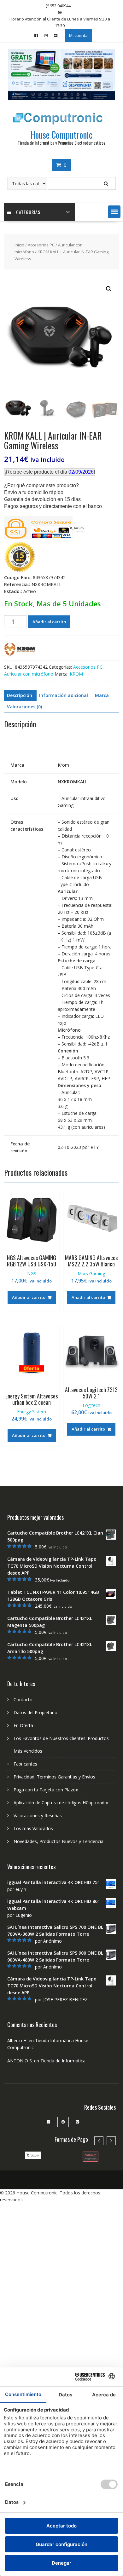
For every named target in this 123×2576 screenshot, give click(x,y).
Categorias (28, 212)
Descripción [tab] (20, 695)
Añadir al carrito (49, 622)
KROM (76, 674)
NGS (32, 1274)
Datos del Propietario (35, 1712)
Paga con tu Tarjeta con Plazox (46, 1790)
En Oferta (23, 1725)
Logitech (91, 1405)
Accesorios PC (41, 245)
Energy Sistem (32, 1412)
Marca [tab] (102, 695)
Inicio (19, 245)
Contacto (23, 1700)
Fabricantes (25, 1764)
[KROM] (20, 650)
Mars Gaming (91, 1274)
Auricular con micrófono (29, 674)
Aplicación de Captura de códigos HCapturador (61, 1803)
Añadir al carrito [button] (29, 1297)
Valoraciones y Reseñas (38, 1815)
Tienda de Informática (63, 2061)
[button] (114, 212)
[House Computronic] (61, 98)
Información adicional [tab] (64, 695)
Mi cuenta (78, 35)
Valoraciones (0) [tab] (24, 707)
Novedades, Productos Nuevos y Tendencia (59, 1841)
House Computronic (61, 135)
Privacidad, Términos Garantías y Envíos (54, 1777)
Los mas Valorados (33, 1828)
